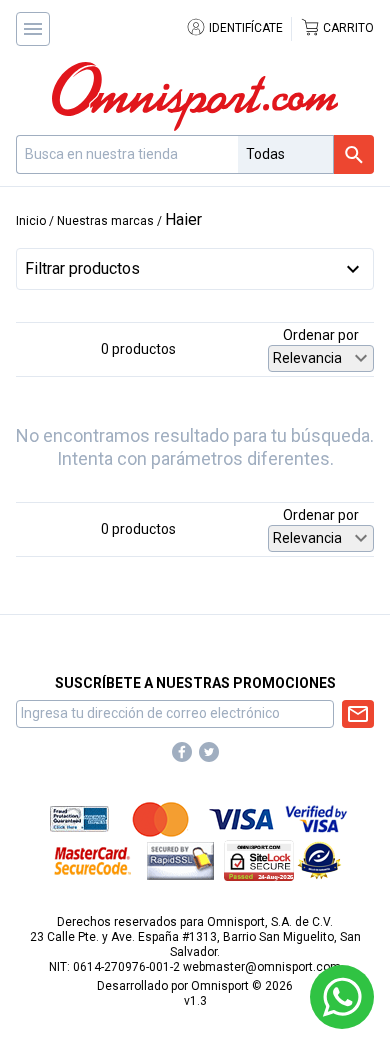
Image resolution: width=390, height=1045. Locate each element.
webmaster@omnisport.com (262, 967)
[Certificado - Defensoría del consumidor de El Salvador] (319, 860)
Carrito (347, 28)
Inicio (31, 221)
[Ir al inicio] (195, 96)
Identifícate (244, 28)
